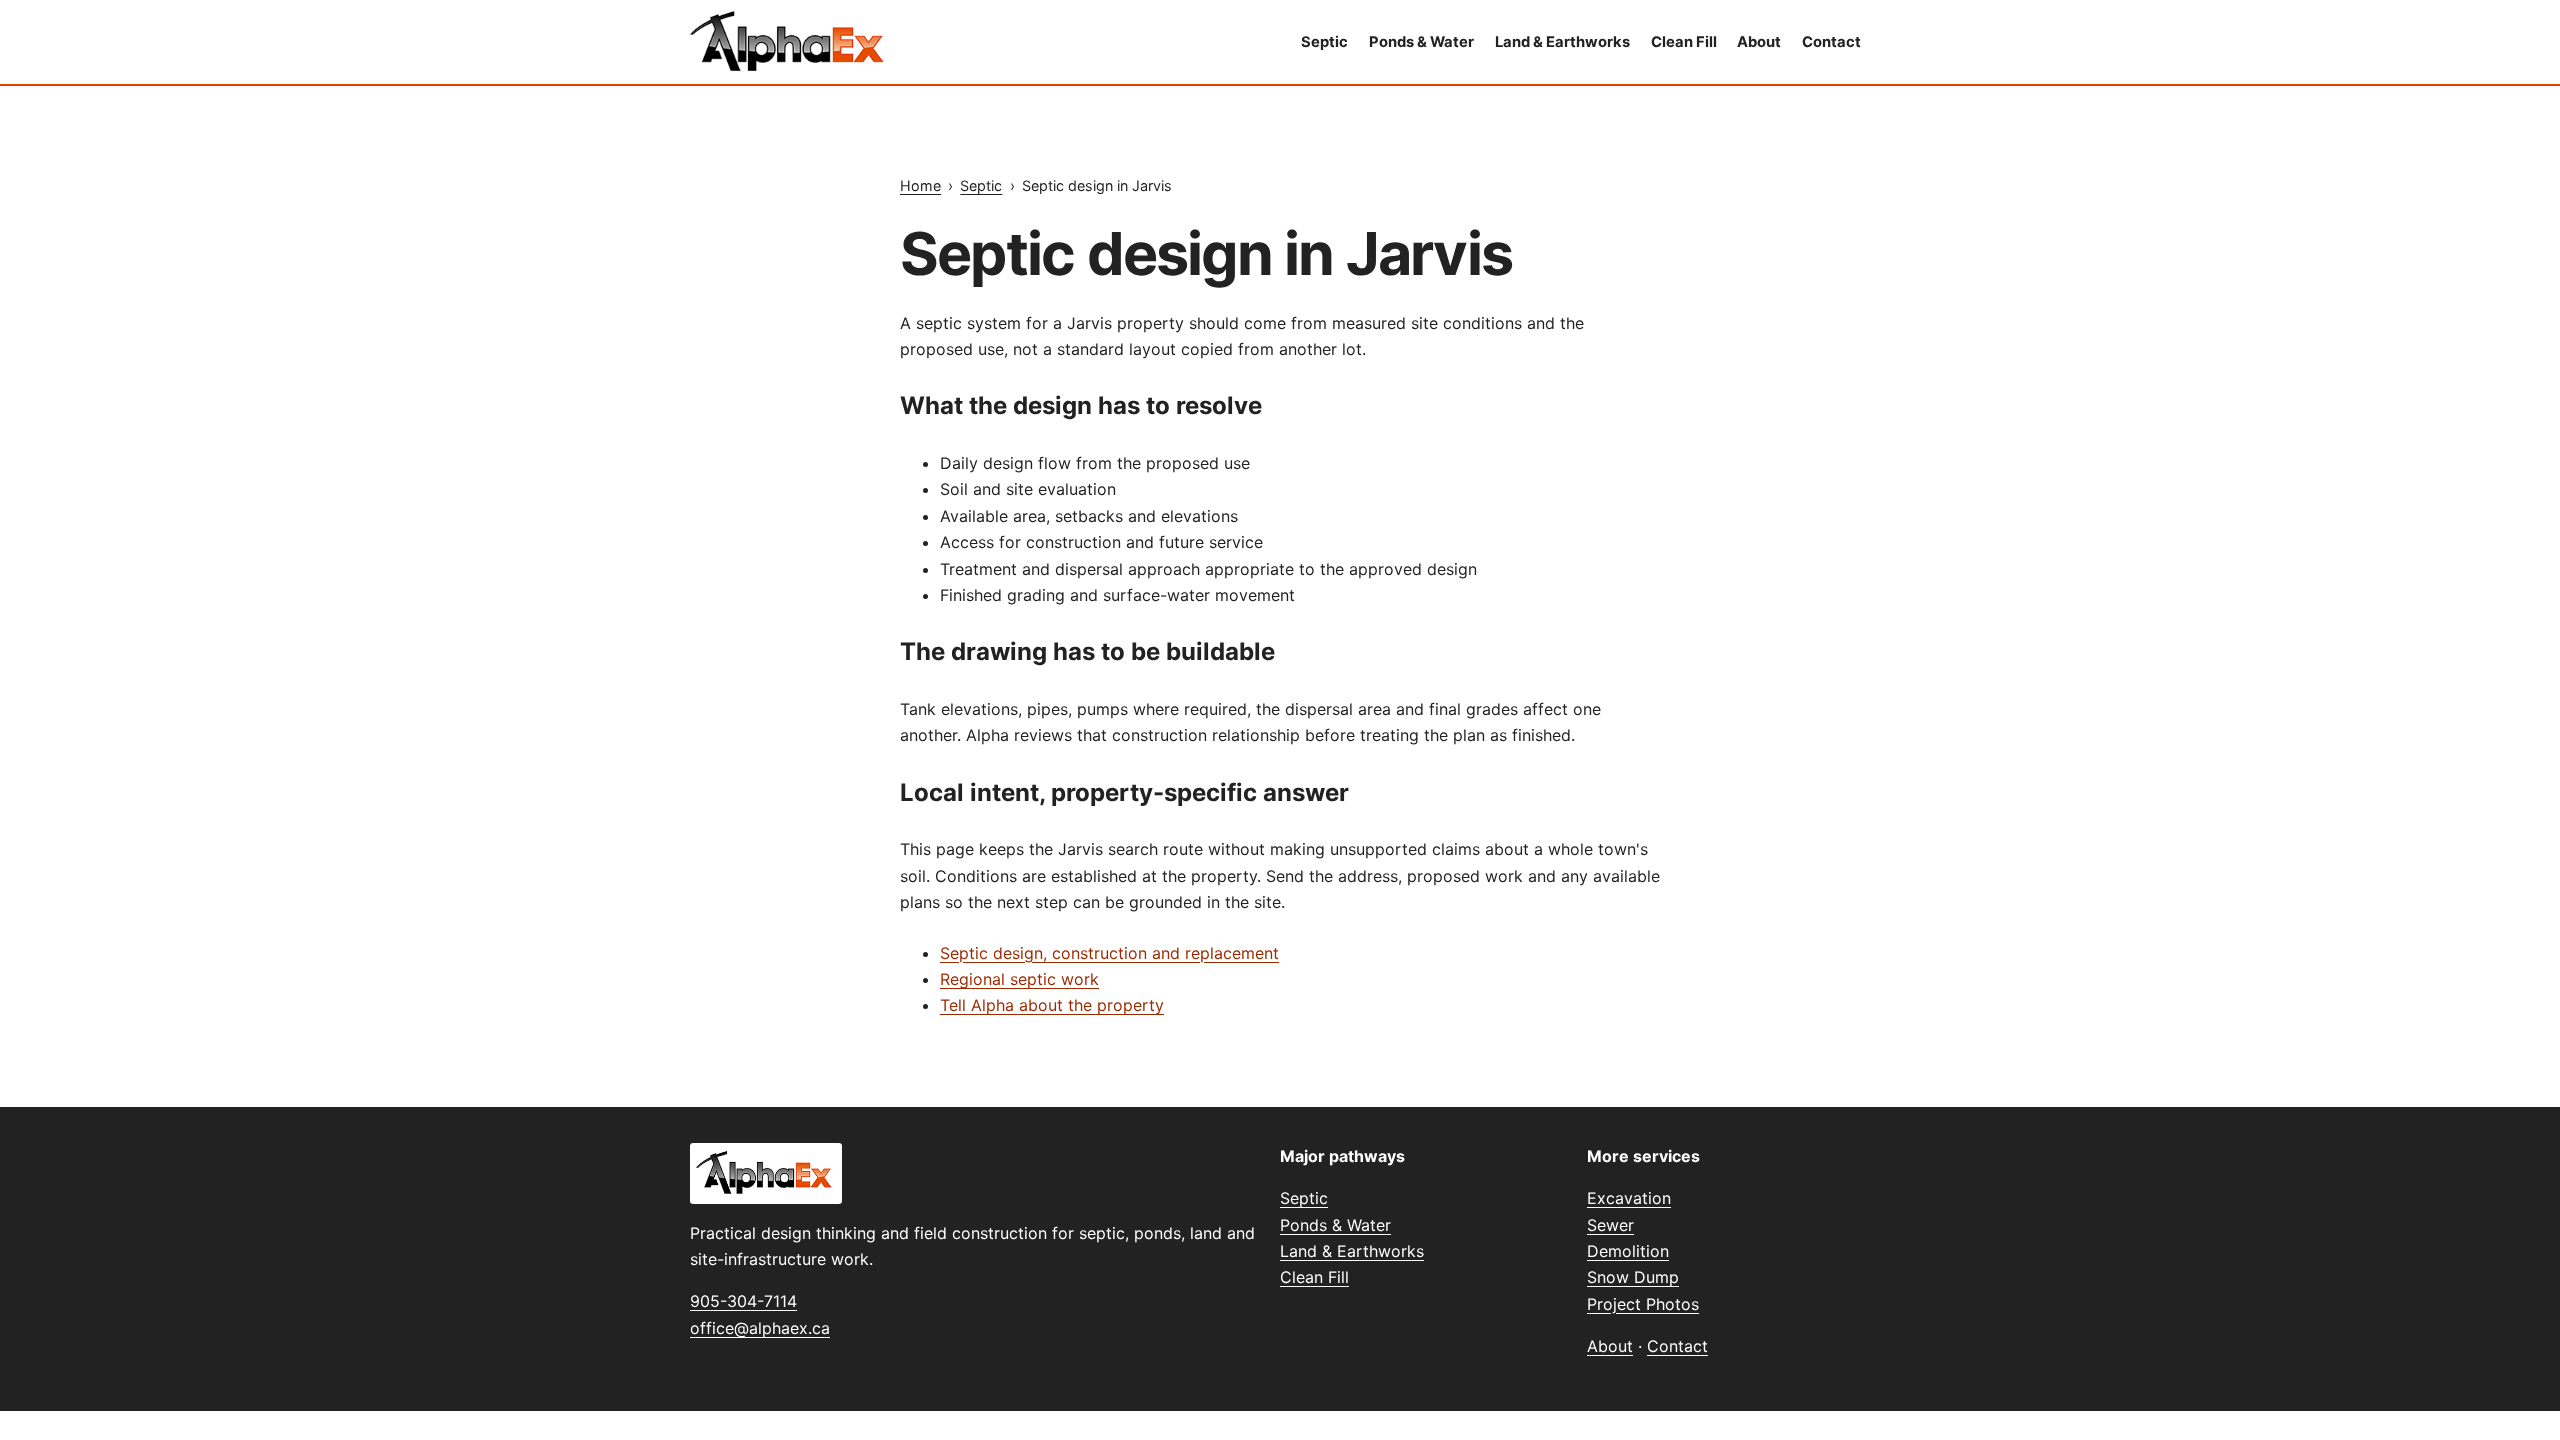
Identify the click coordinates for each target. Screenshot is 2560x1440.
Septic (1324, 42)
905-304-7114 (743, 1301)
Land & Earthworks (1562, 42)
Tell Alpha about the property (1052, 1005)
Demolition (1628, 1251)
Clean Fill (1684, 42)
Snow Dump (1633, 1277)
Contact (1831, 42)
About (1759, 42)
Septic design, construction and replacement (1109, 953)
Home (920, 185)
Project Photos (1643, 1304)
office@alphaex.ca (760, 1328)
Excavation (1629, 1198)
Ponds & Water (1421, 42)
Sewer (1610, 1225)
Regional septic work (1019, 979)
